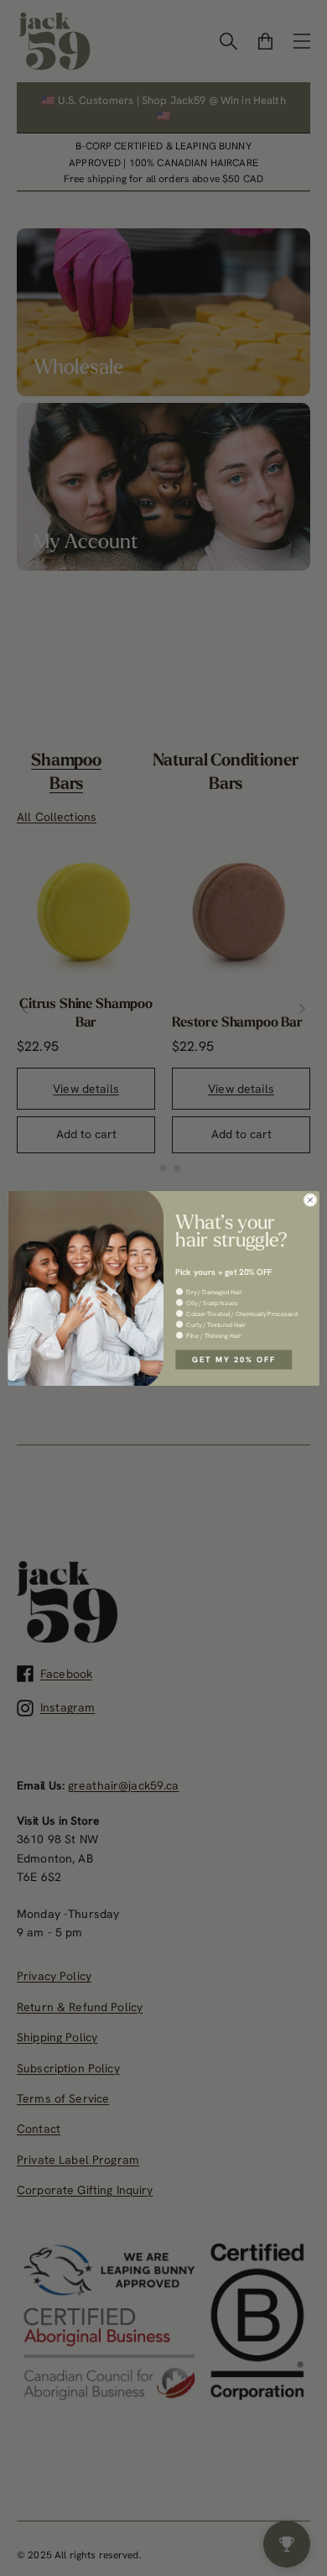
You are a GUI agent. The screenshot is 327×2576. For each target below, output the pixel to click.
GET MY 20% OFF (234, 1359)
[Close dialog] (310, 1199)
